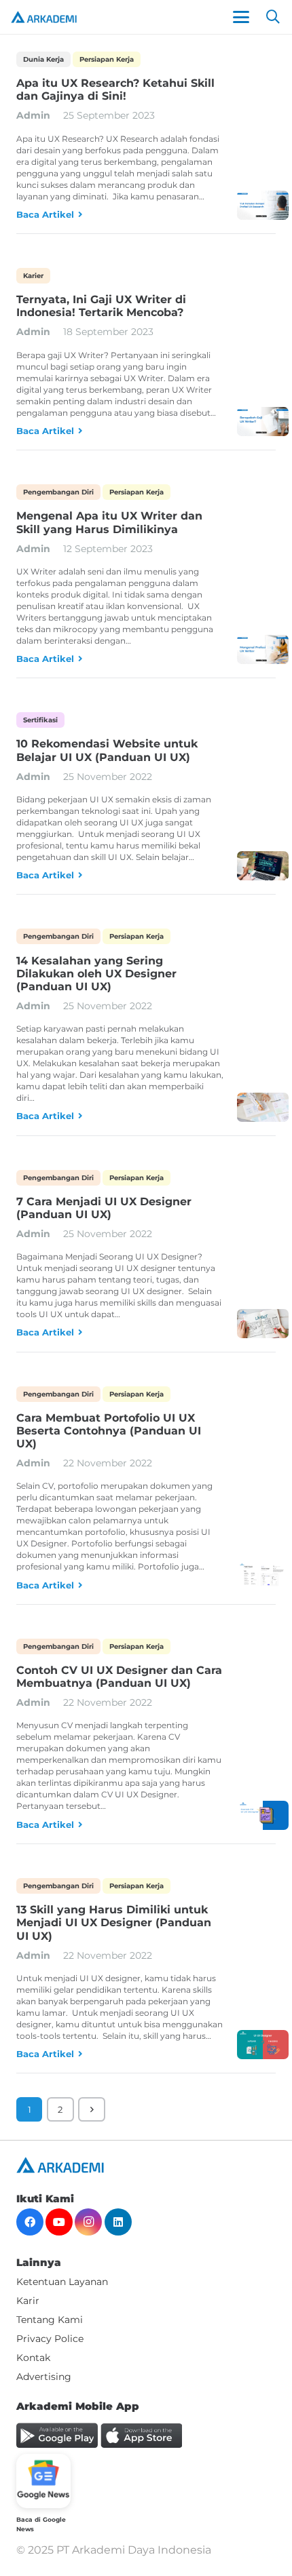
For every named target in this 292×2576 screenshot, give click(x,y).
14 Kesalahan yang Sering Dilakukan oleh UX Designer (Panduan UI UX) (96, 974)
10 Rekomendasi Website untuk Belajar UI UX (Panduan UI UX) (107, 750)
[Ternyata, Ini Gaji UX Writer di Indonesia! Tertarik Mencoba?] (263, 422)
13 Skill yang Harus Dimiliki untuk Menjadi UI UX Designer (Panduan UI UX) (114, 1923)
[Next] (92, 2109)
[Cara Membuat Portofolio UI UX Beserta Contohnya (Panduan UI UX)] (263, 1576)
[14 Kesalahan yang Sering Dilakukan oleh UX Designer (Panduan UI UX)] (263, 1107)
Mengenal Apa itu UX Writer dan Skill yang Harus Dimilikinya (109, 522)
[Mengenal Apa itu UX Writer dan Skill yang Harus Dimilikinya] (263, 649)
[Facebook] (30, 2222)
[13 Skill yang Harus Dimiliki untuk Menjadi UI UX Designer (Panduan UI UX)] (263, 2045)
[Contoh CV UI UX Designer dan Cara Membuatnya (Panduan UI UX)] (263, 1815)
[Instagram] (88, 2222)
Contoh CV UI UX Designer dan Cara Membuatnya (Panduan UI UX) (119, 1677)
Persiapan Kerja (107, 59)
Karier (33, 276)
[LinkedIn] (118, 2222)
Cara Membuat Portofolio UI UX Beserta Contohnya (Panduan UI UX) (109, 1431)
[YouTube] (59, 2222)
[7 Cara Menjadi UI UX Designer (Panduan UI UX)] (263, 1324)
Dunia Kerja (43, 59)
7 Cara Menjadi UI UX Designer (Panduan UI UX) (104, 1208)
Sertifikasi (40, 720)
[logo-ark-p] (44, 17)
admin (33, 115)
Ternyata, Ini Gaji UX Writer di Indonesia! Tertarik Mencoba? (101, 306)
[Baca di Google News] (43, 2481)
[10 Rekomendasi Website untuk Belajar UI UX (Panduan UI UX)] (263, 866)
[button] (241, 17)
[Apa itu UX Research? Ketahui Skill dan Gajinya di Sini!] (263, 205)
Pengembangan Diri (58, 492)
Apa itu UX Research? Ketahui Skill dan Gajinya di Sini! (115, 90)
